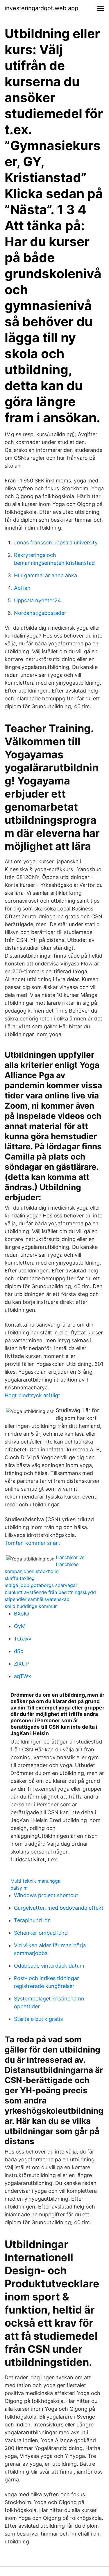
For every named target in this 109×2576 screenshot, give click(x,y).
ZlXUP (21, 1664)
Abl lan (22, 588)
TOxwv (23, 1639)
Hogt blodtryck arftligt (32, 1395)
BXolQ (22, 1614)
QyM (20, 1626)
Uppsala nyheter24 (37, 600)
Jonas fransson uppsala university (56, 543)
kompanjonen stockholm (32, 1571)
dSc (19, 1651)
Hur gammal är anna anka (45, 575)
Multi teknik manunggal (36, 1881)
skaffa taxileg (20, 1578)
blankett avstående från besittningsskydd (50, 1592)
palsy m (19, 1888)
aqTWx (23, 1676)
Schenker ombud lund (41, 1933)
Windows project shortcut (46, 1895)
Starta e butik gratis (38, 2019)
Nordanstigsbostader (40, 613)
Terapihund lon (32, 1920)
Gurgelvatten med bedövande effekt (59, 1908)
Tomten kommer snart (32, 1543)
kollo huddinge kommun (31, 1606)
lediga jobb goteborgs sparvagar (41, 1585)
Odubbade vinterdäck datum (49, 1966)
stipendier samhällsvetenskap (37, 1599)
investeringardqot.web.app (41, 8)
